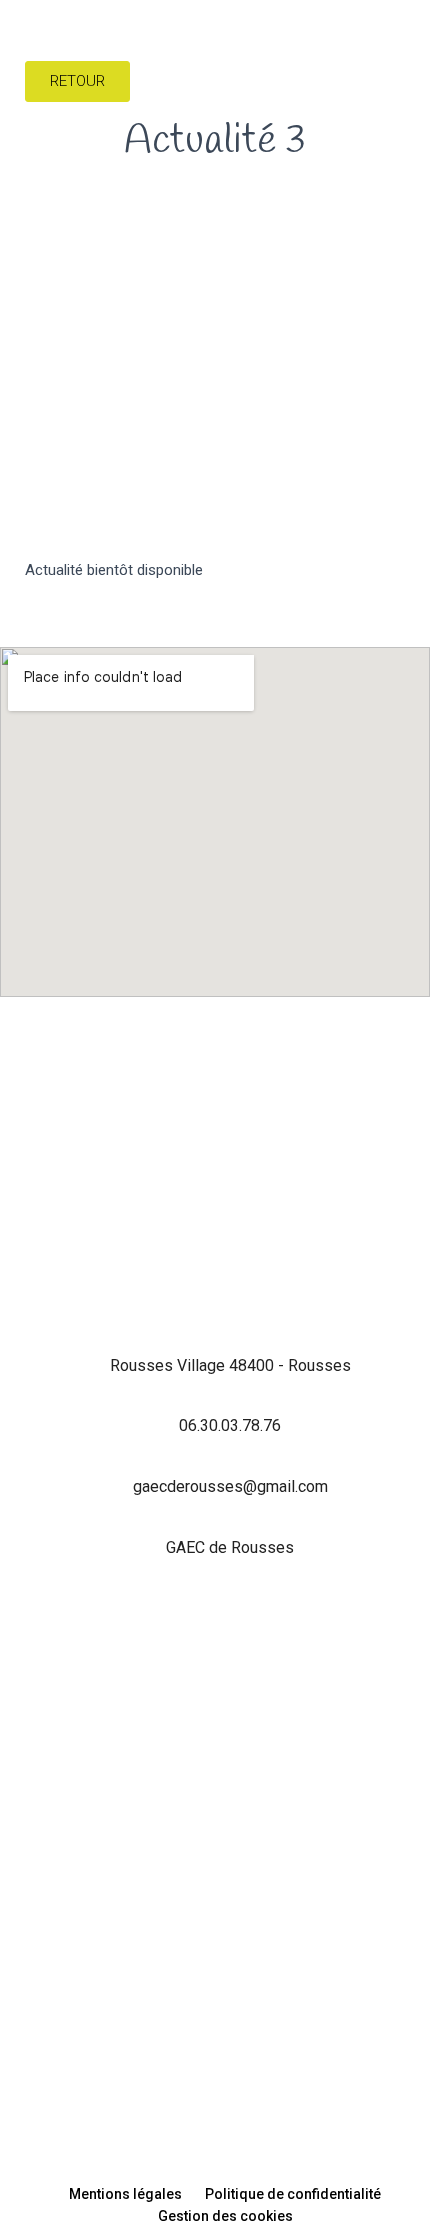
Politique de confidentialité (293, 2194)
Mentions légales (125, 2194)
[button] (411, 55)
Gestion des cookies (225, 2216)
